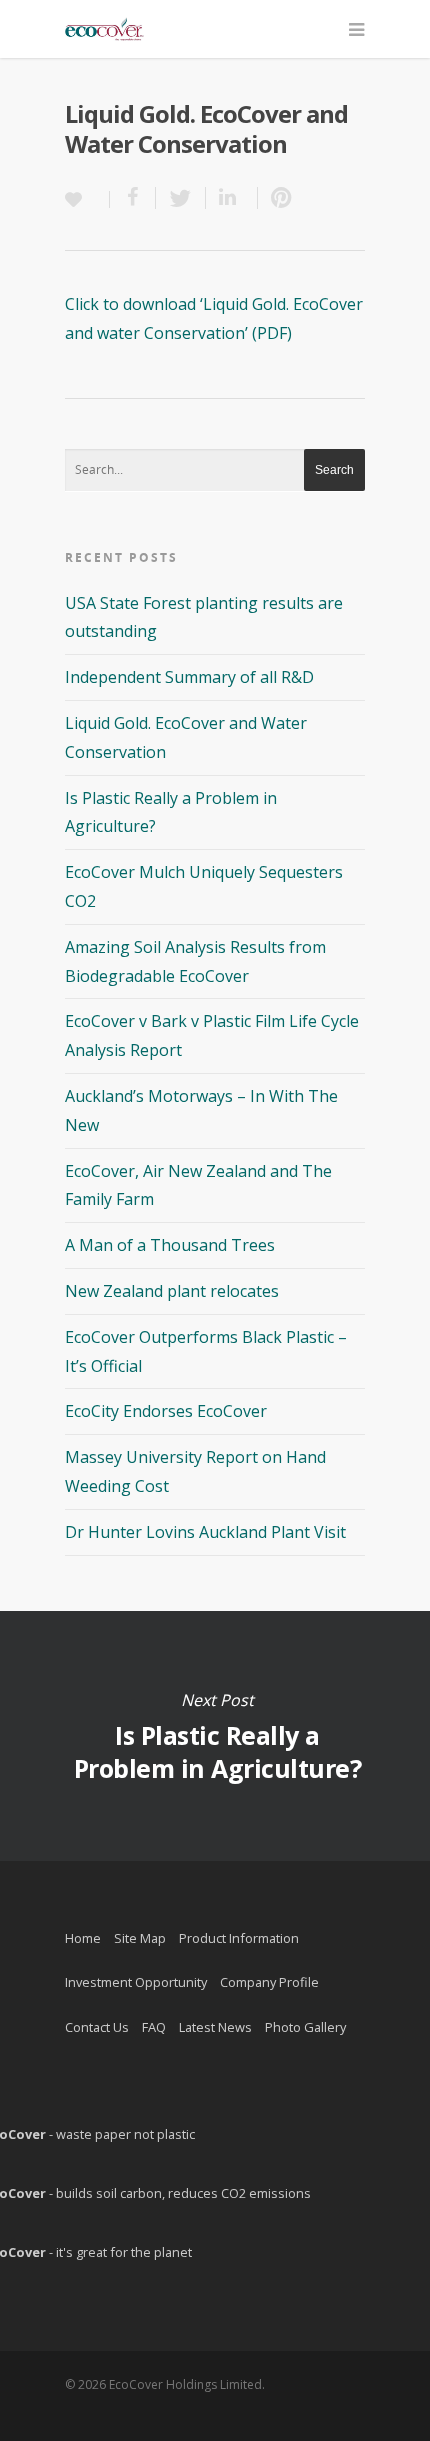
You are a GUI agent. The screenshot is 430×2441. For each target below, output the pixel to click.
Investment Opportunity (136, 1982)
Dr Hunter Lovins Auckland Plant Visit (205, 1532)
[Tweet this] (181, 198)
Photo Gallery (305, 2027)
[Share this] (133, 198)
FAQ (154, 2027)
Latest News (215, 2027)
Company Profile (269, 1982)
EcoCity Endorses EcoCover (166, 1411)
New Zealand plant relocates (172, 1291)
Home (83, 1938)
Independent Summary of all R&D (189, 677)
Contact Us (97, 2027)
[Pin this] (277, 198)
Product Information (239, 1938)
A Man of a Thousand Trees (170, 1245)
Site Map (140, 1938)
